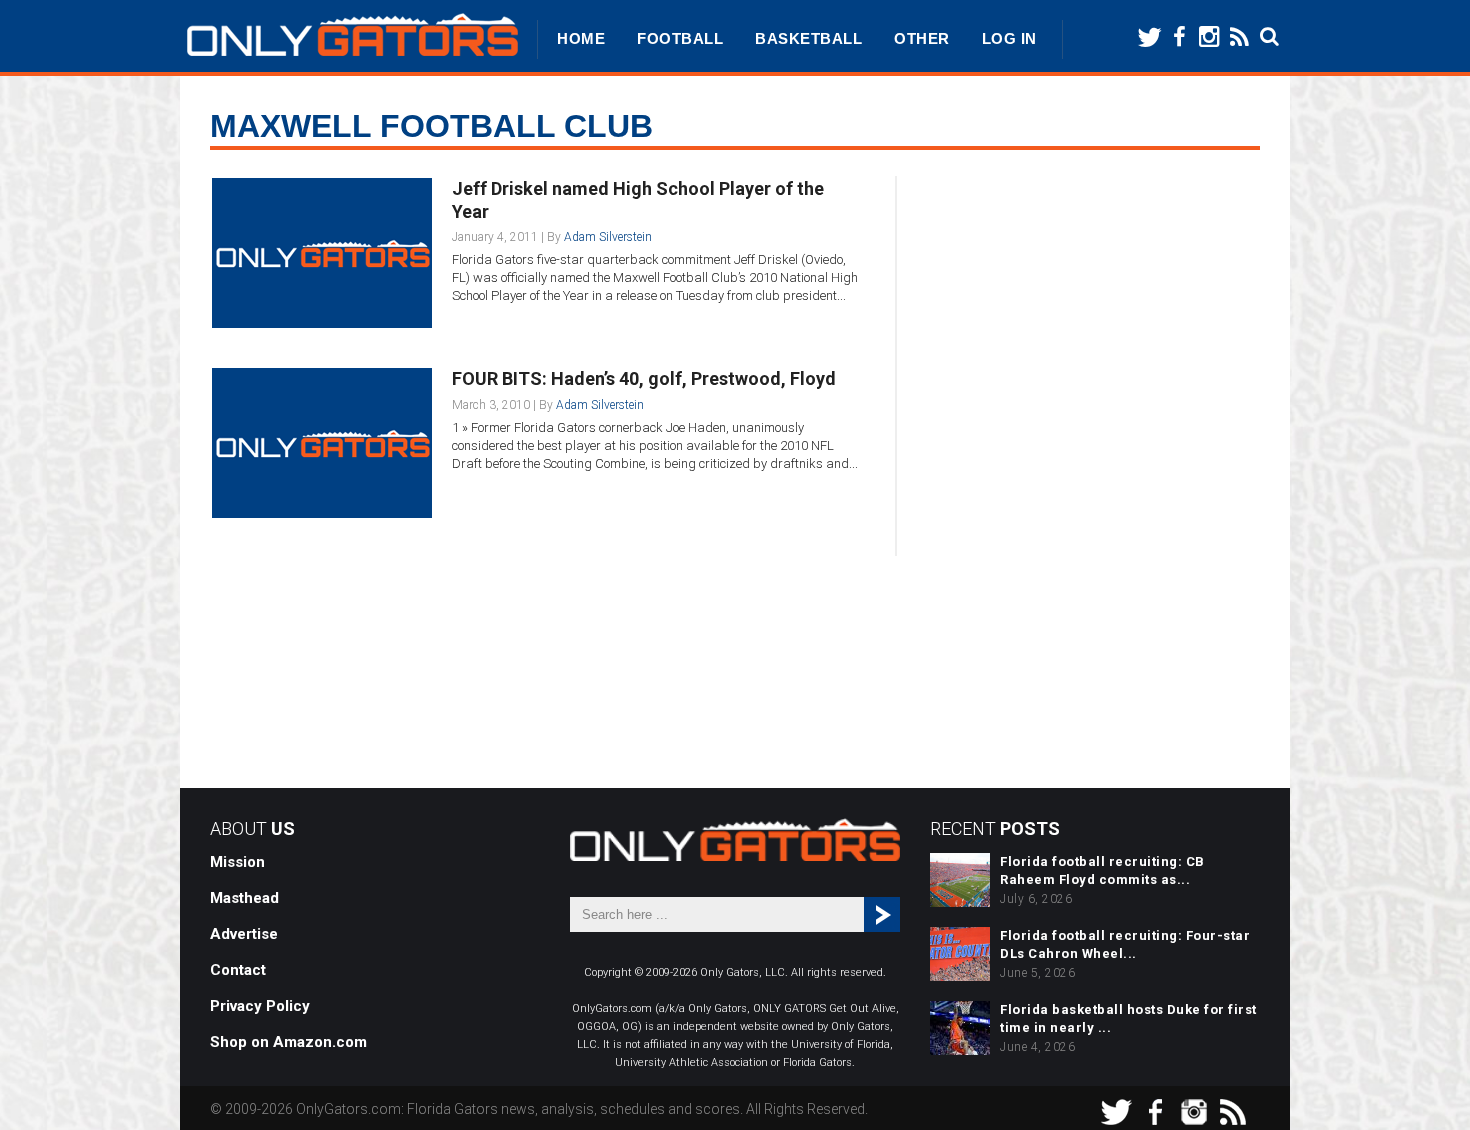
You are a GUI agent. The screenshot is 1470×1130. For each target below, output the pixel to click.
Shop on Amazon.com (288, 1042)
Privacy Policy (260, 1006)
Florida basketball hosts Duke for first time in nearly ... (1128, 1018)
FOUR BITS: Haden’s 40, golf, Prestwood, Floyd (644, 378)
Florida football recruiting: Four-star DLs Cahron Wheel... (1125, 944)
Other (922, 38)
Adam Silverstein (608, 237)
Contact (238, 970)
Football (680, 38)
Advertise (244, 934)
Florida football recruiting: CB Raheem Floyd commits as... (1102, 870)
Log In (1009, 38)
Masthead (244, 898)
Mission (237, 862)
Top (1422, 1082)
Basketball (808, 38)
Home (581, 38)
